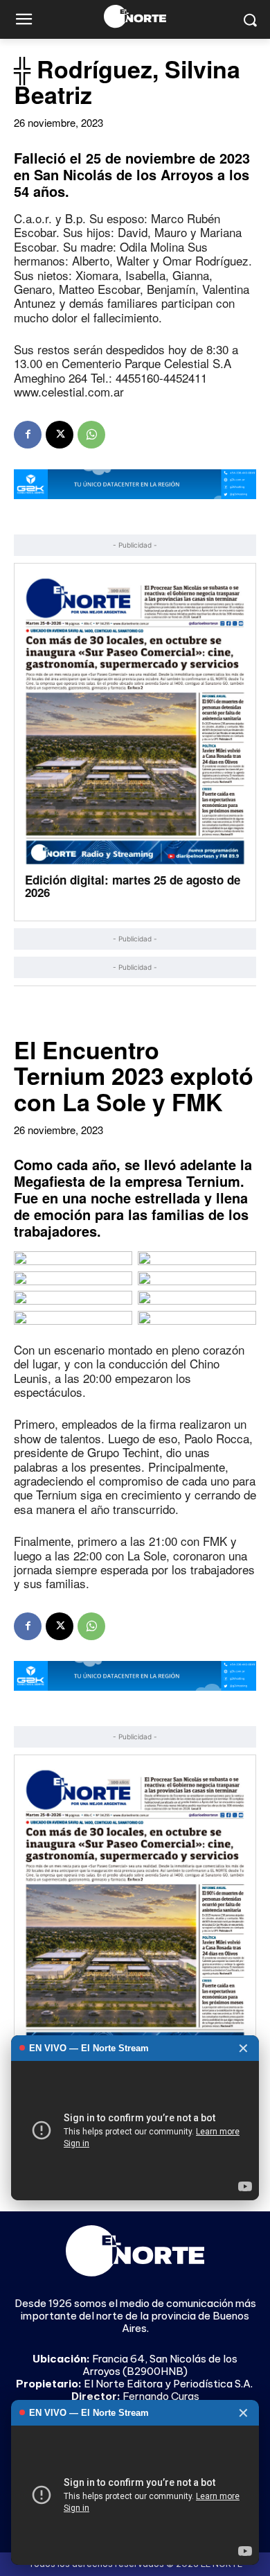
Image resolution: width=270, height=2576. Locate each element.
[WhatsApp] (91, 435)
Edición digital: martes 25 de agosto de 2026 (133, 886)
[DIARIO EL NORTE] (135, 16)
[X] (60, 435)
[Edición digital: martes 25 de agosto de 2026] (135, 721)
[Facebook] (28, 435)
